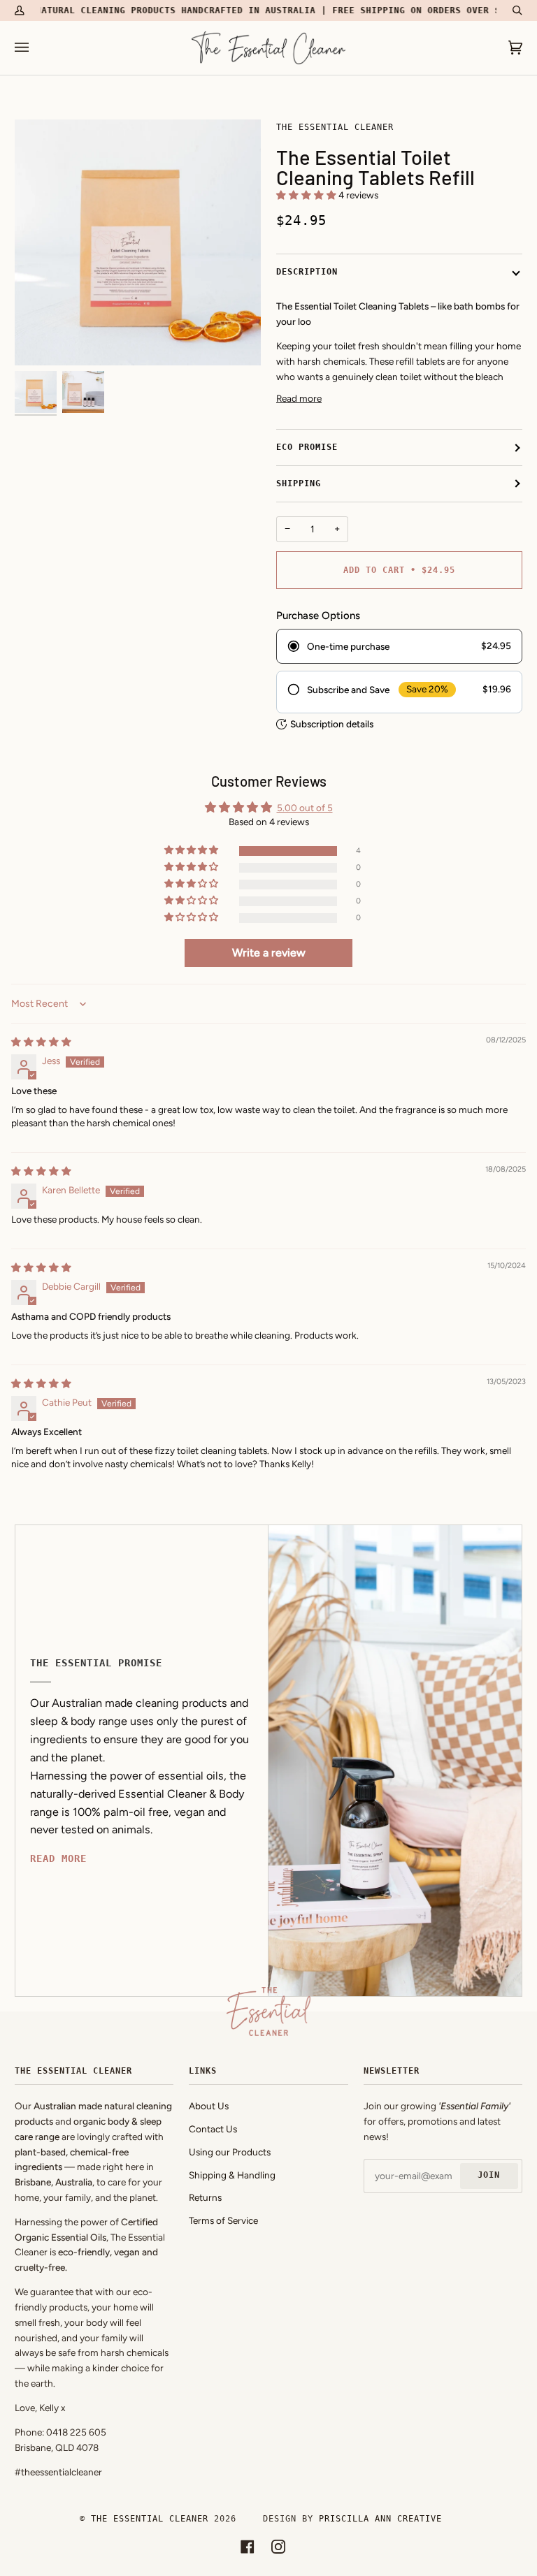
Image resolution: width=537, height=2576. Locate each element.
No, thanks (141, 1410)
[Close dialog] (507, 1129)
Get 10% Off (141, 1366)
